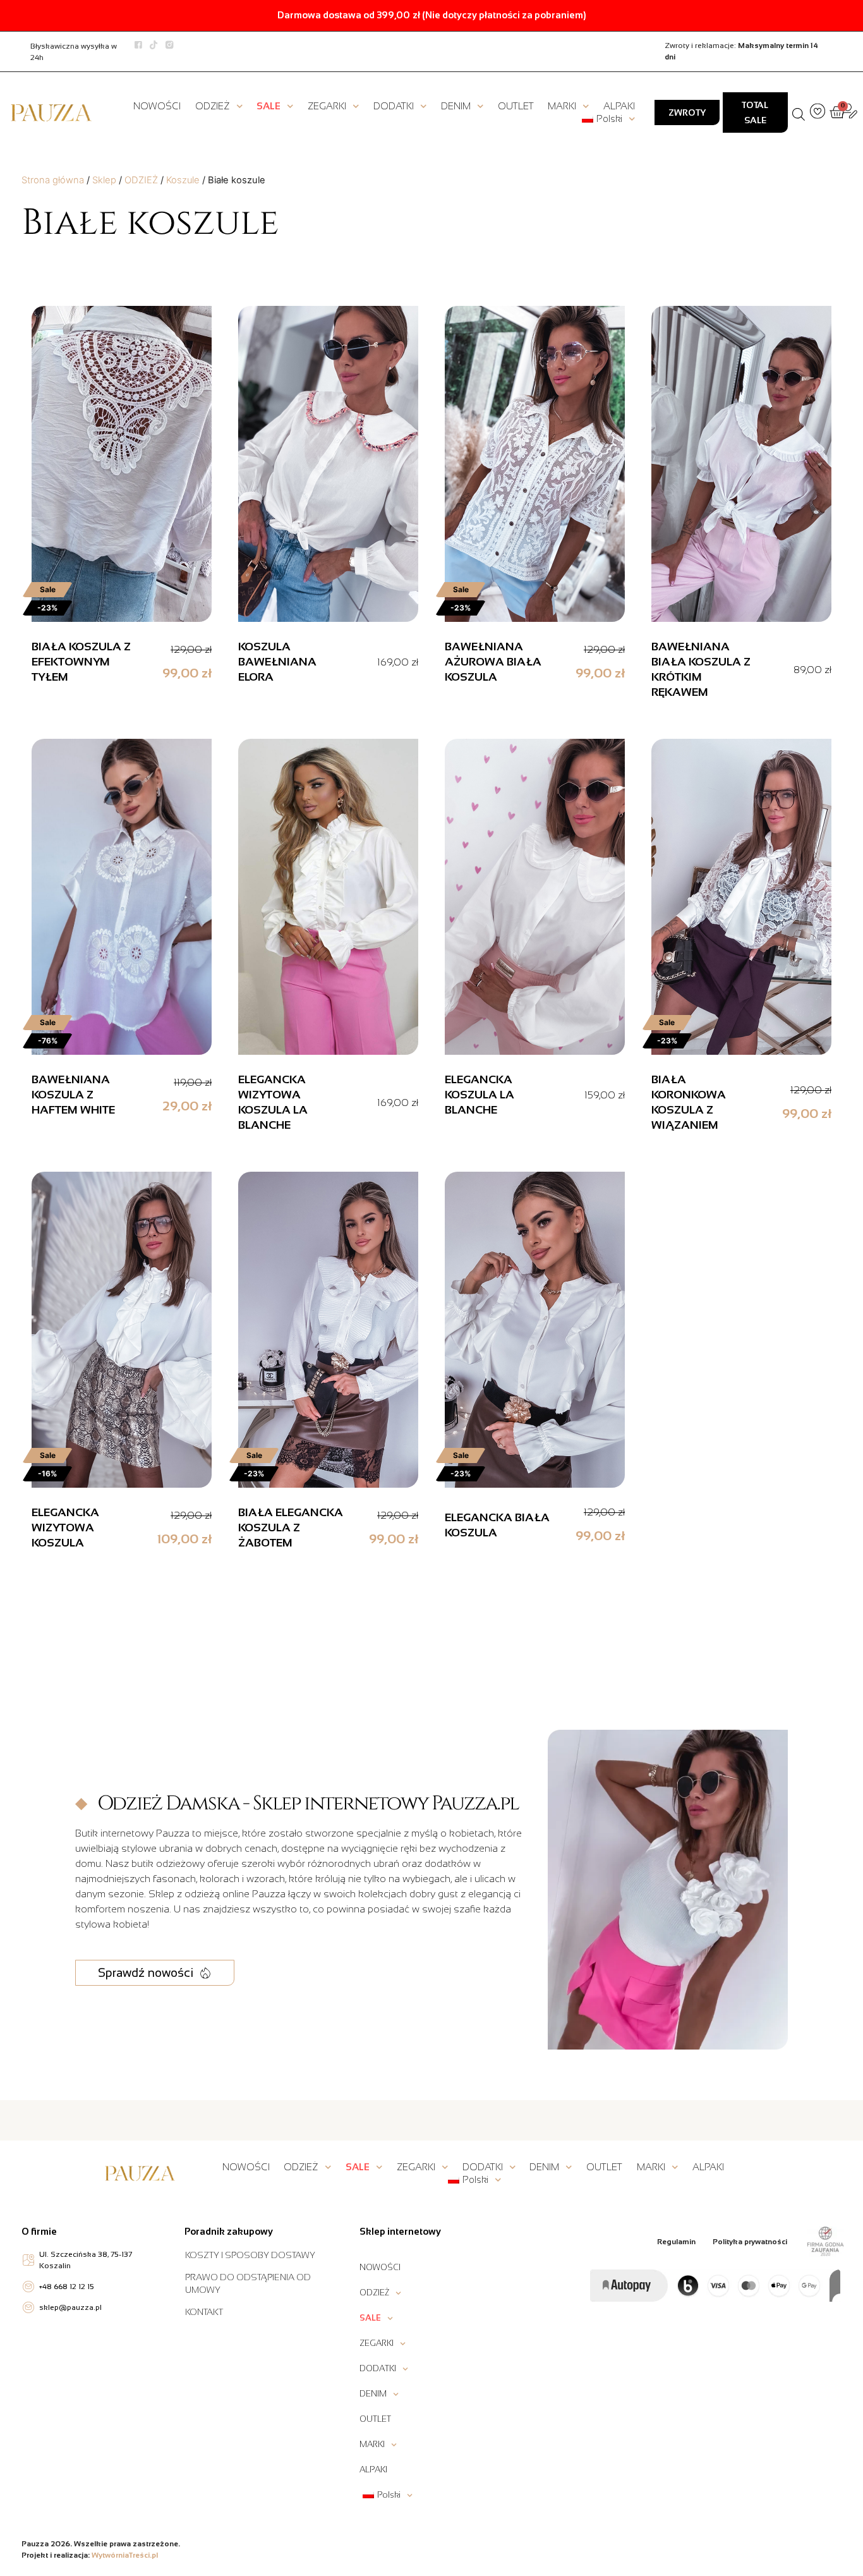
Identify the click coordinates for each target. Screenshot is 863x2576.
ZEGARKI (327, 106)
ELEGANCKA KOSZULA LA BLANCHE (480, 1095)
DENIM (456, 106)
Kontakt (204, 2312)
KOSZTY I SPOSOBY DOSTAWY (250, 2255)
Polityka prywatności (750, 2242)
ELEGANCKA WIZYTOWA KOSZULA (65, 1528)
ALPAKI (619, 106)
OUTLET (516, 106)
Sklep (104, 180)
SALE (269, 106)
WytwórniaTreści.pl (125, 2555)
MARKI (562, 106)
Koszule (183, 180)
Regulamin (676, 2242)
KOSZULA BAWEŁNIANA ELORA (277, 662)
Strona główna (53, 180)
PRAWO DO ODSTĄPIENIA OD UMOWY (248, 2283)
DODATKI (394, 106)
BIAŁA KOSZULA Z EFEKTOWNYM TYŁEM (81, 662)
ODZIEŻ (213, 106)
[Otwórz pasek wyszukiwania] (799, 112)
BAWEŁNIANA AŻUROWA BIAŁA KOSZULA (493, 662)
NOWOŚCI (157, 106)
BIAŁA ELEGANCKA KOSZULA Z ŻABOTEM (291, 1528)
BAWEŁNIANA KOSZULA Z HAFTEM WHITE (73, 1095)
